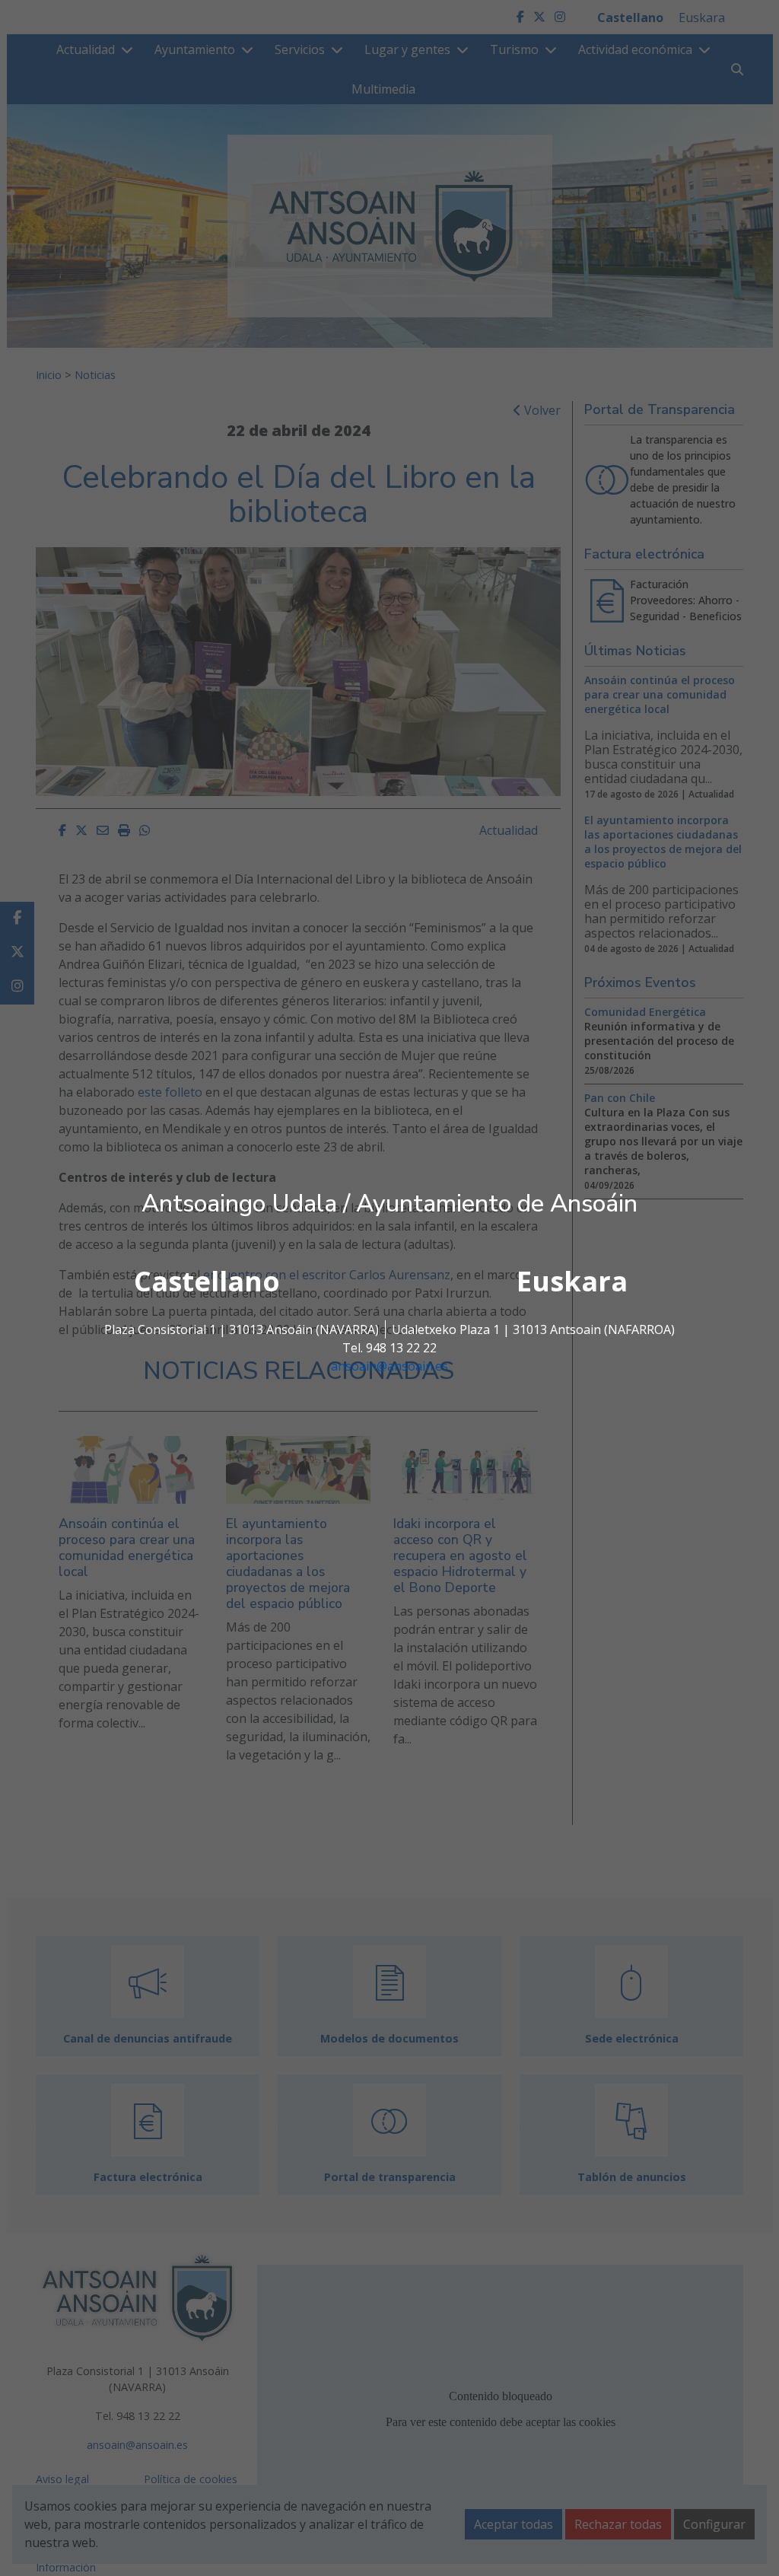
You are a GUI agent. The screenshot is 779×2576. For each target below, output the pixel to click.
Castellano (207, 1281)
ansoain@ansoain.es (389, 1366)
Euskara (572, 1281)
